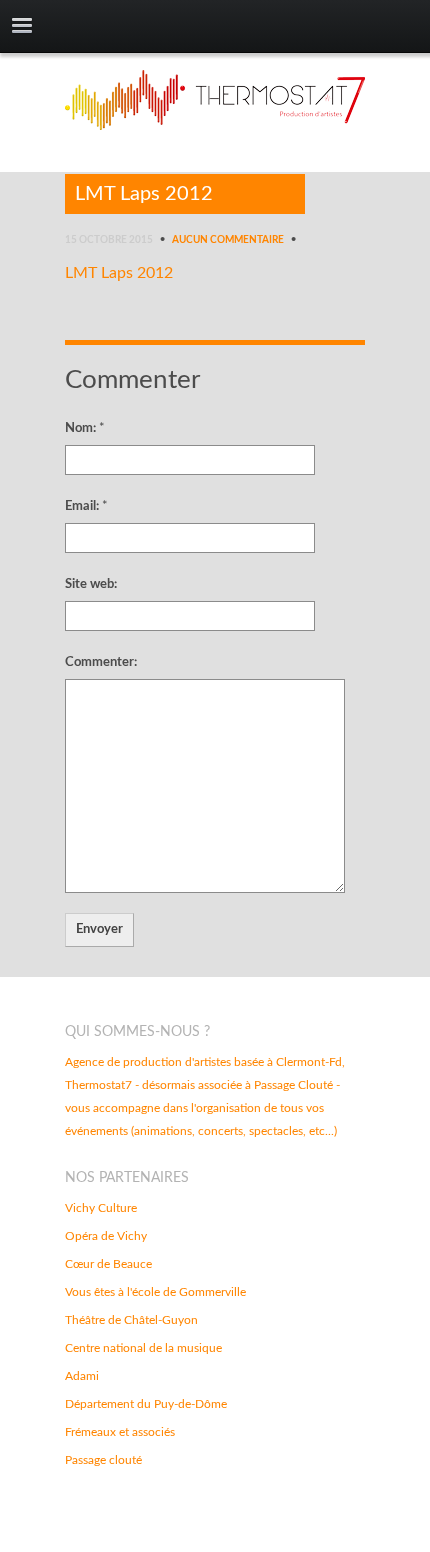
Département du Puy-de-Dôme (146, 1404)
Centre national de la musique (143, 1348)
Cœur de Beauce (108, 1264)
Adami (82, 1376)
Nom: (85, 428)
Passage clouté (103, 1460)
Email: (86, 506)
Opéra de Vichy (106, 1236)
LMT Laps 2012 (144, 194)
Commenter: (101, 662)
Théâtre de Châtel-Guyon (131, 1320)
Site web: (91, 584)
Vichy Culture (101, 1208)
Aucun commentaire (228, 240)
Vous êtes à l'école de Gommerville (155, 1292)
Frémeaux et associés (120, 1432)
